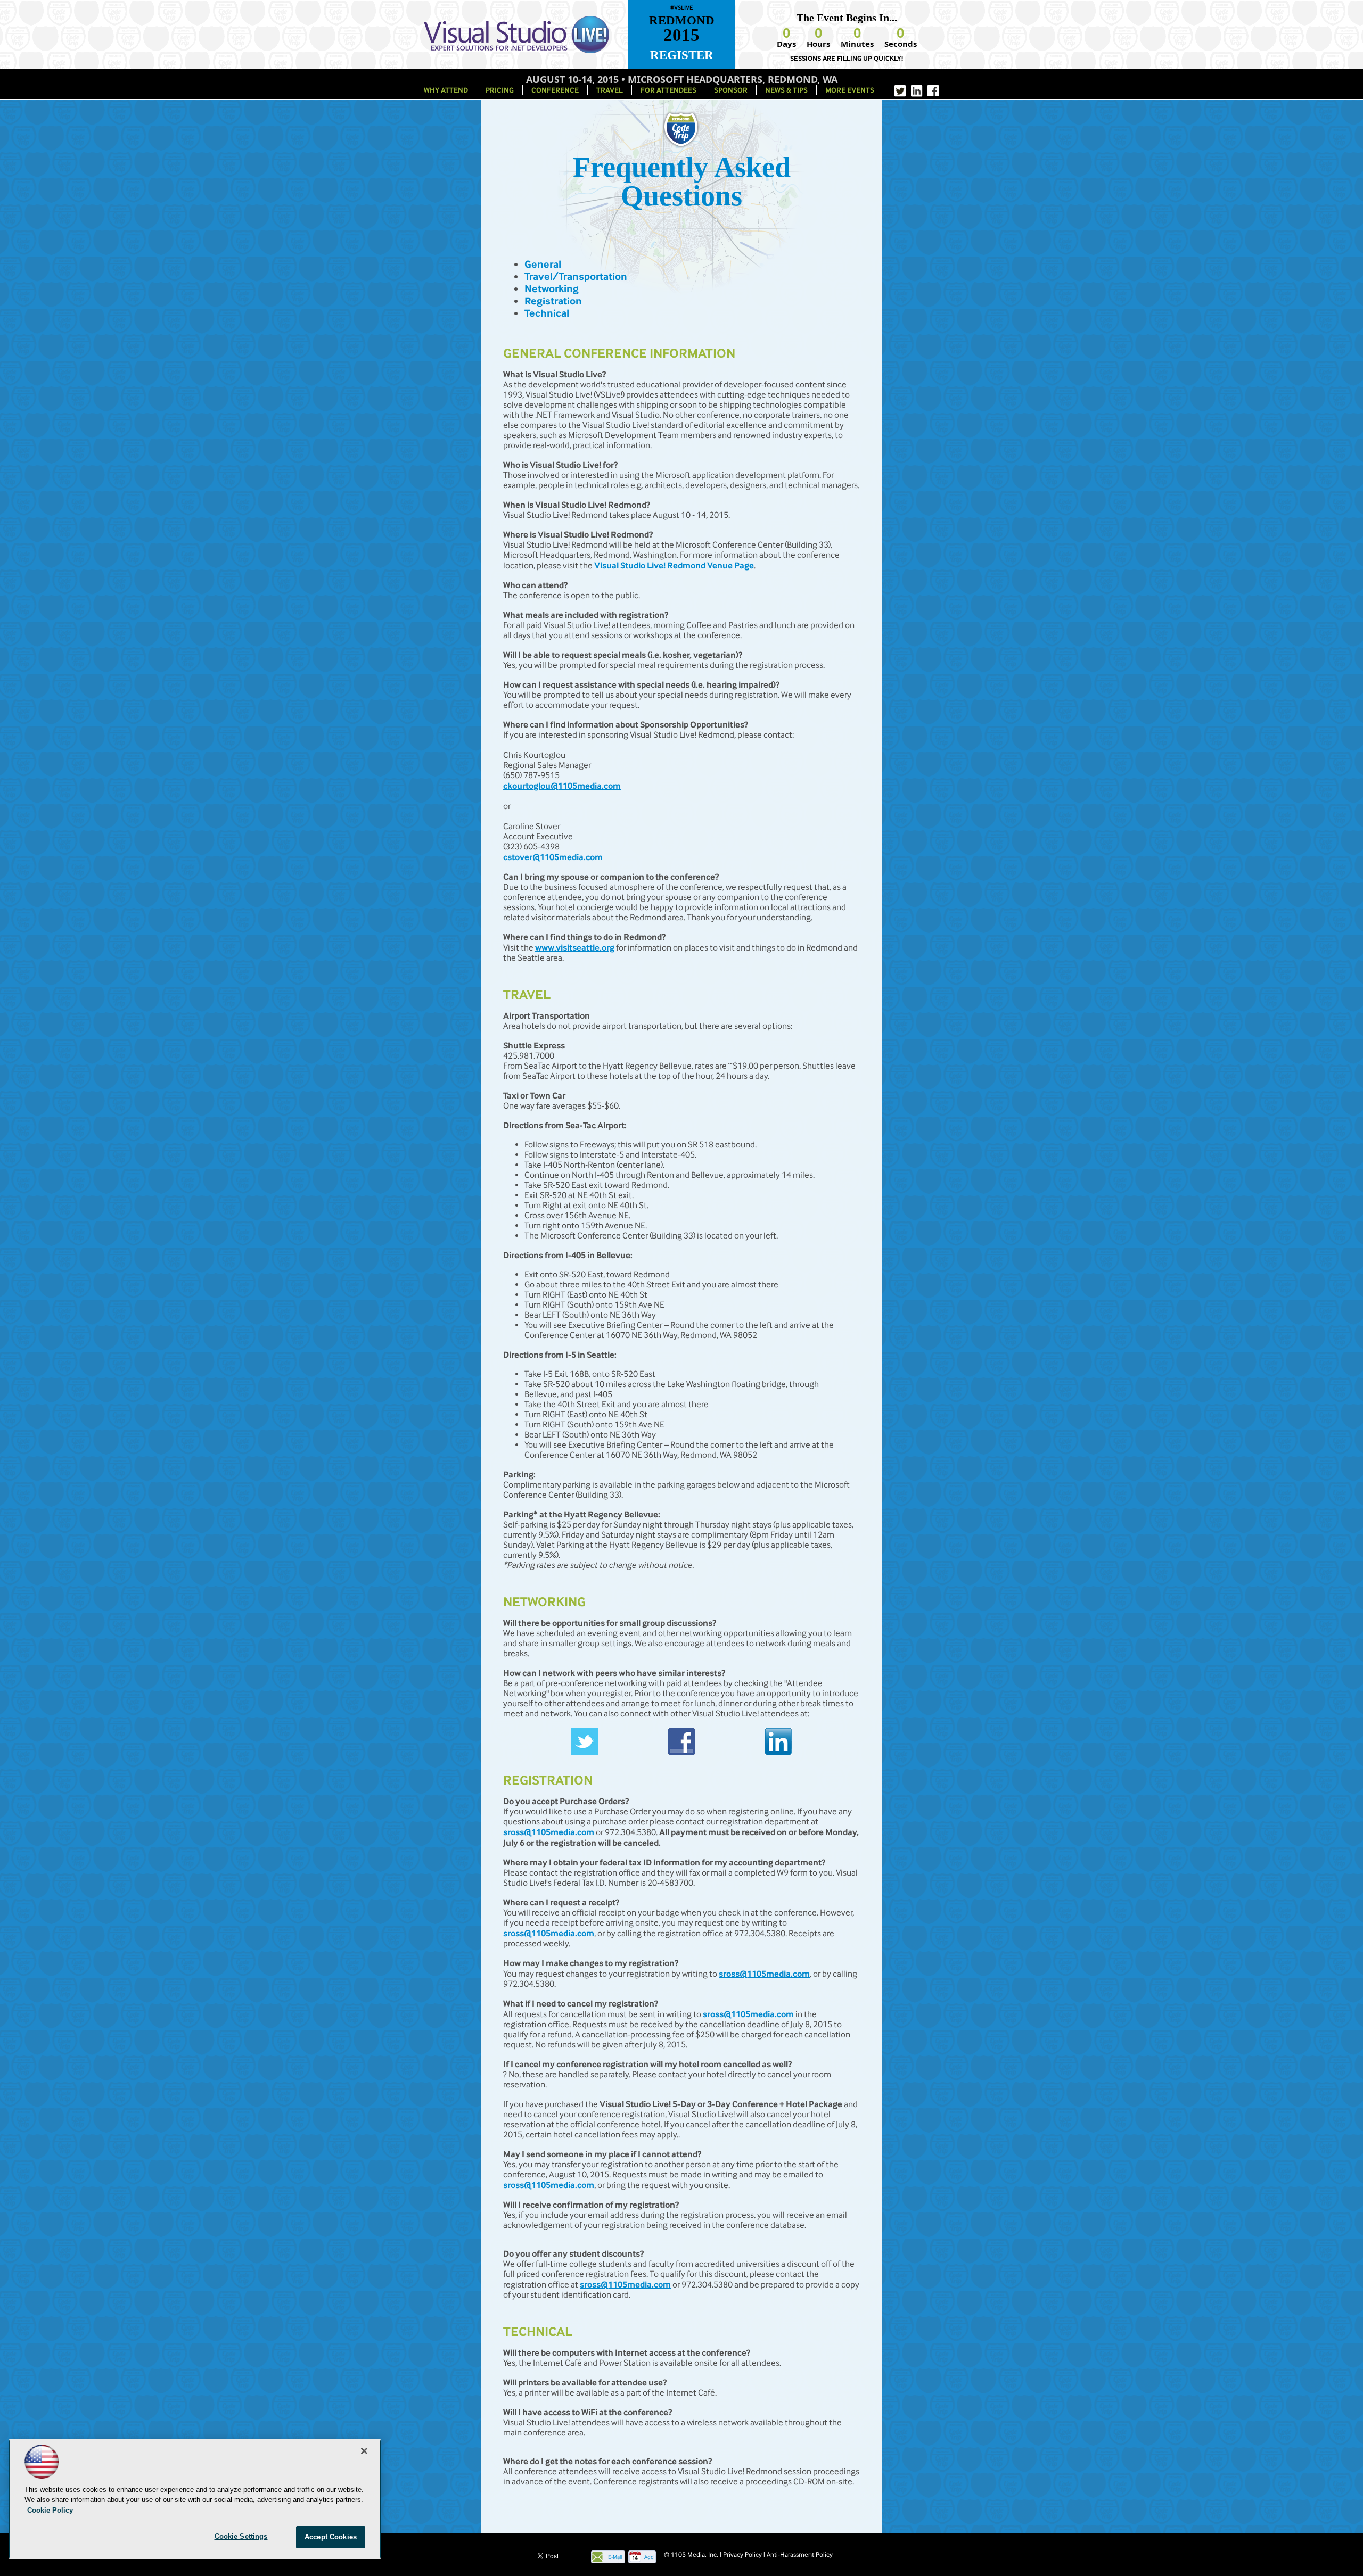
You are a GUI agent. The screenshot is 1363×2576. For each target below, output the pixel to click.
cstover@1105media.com (553, 857)
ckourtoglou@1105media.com (562, 786)
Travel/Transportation (576, 276)
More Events (850, 90)
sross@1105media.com (549, 1832)
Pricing (500, 90)
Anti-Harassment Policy (800, 2554)
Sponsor (731, 90)
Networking (552, 289)
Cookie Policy (50, 2510)
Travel (610, 90)
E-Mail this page (615, 2558)
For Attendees (668, 90)
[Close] (364, 2451)
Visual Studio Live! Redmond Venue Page (674, 565)
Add (649, 2557)
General (543, 264)
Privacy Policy (742, 2554)
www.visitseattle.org (575, 947)
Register (682, 55)
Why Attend (446, 90)
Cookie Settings (241, 2536)
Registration (553, 301)
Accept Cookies (331, 2537)
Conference (555, 90)
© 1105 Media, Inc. (691, 2554)
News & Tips (786, 90)
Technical (547, 313)
